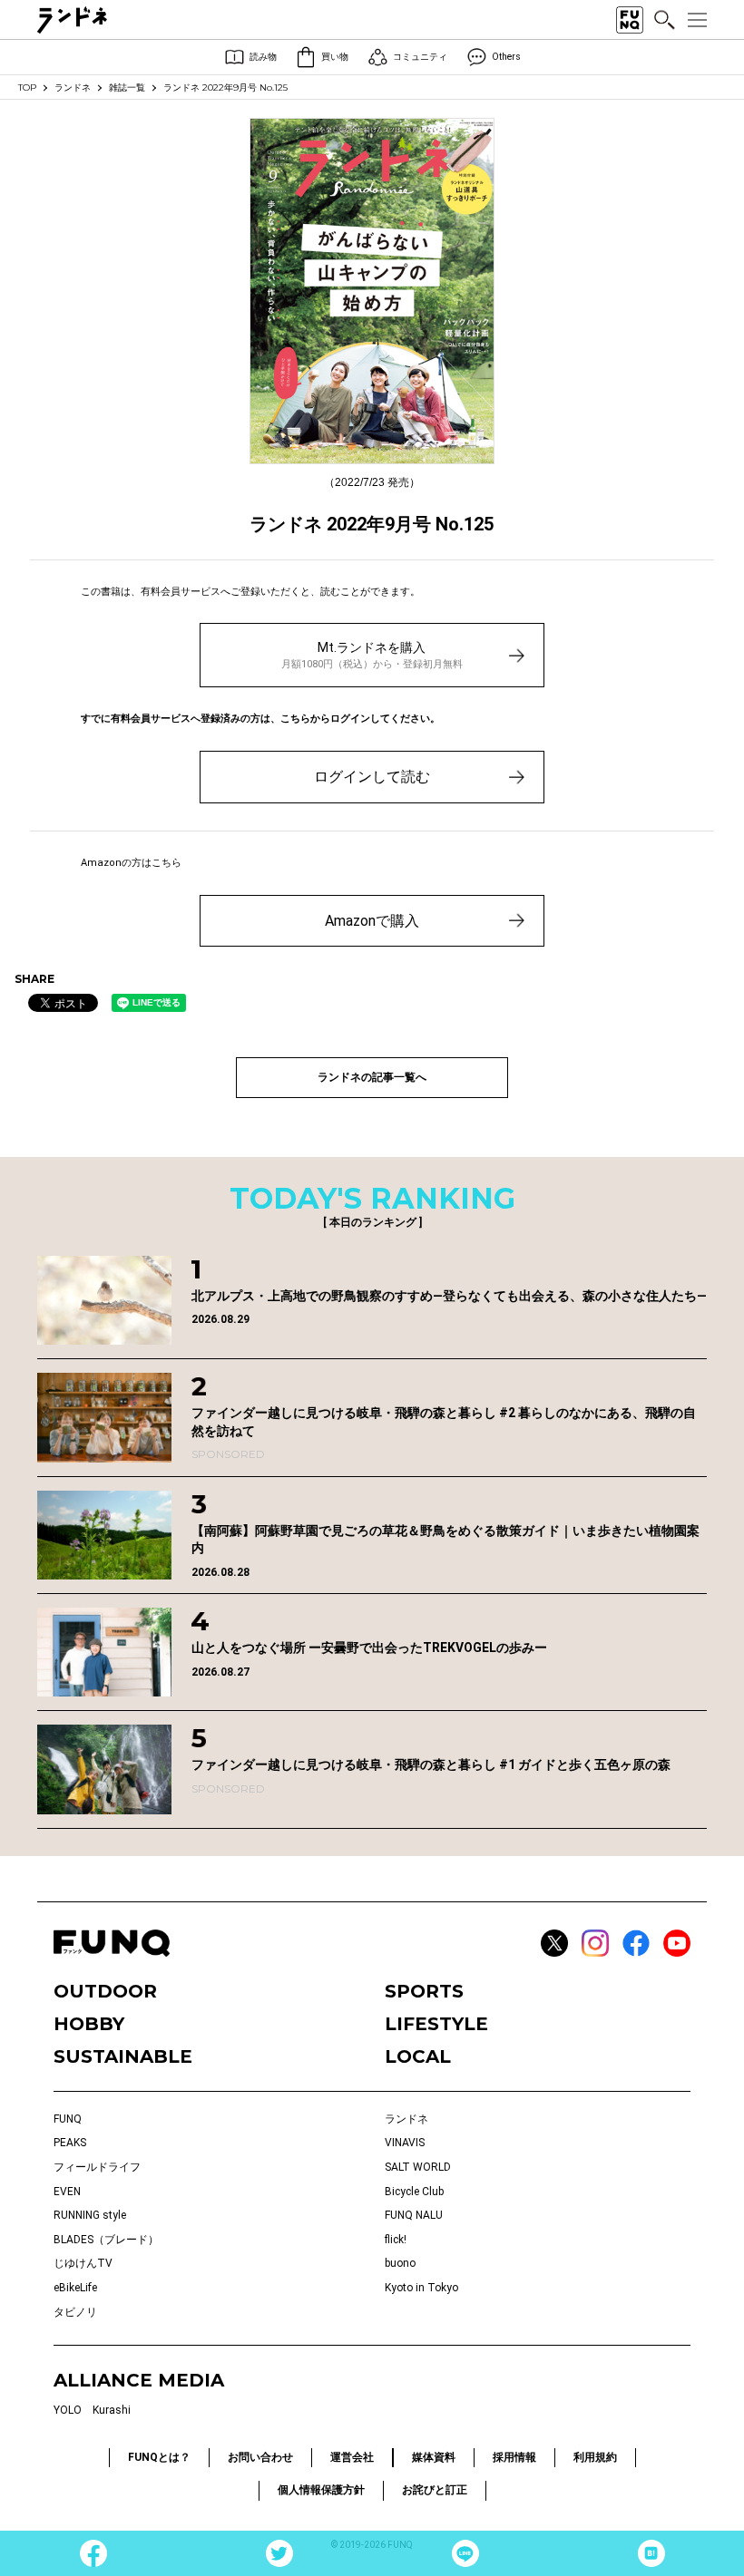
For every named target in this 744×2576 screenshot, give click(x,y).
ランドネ (73, 87)
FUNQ (68, 2119)
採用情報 (514, 2457)
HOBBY (89, 2024)
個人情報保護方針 (321, 2490)
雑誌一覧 (127, 87)
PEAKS (70, 2143)
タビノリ (75, 2312)
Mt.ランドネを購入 (372, 655)
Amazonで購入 (372, 921)
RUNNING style (90, 2215)
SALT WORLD (418, 2167)
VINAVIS (405, 2143)
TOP (27, 87)
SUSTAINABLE (123, 2056)
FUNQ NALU (414, 2215)
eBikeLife (75, 2288)
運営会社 (352, 2457)
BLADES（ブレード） (106, 2240)
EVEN (67, 2192)
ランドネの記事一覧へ (372, 1077)
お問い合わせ (260, 2457)
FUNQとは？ (159, 2457)
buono (400, 2263)
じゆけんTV (83, 2263)
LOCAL (418, 2056)
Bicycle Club (414, 2192)
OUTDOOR (105, 1991)
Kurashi (112, 2410)
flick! (396, 2240)
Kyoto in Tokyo (421, 2288)
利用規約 (595, 2457)
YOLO (68, 2410)
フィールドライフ (97, 2167)
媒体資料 (434, 2457)
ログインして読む (372, 777)
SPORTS (424, 1991)
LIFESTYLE (436, 2024)
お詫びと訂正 (435, 2490)
